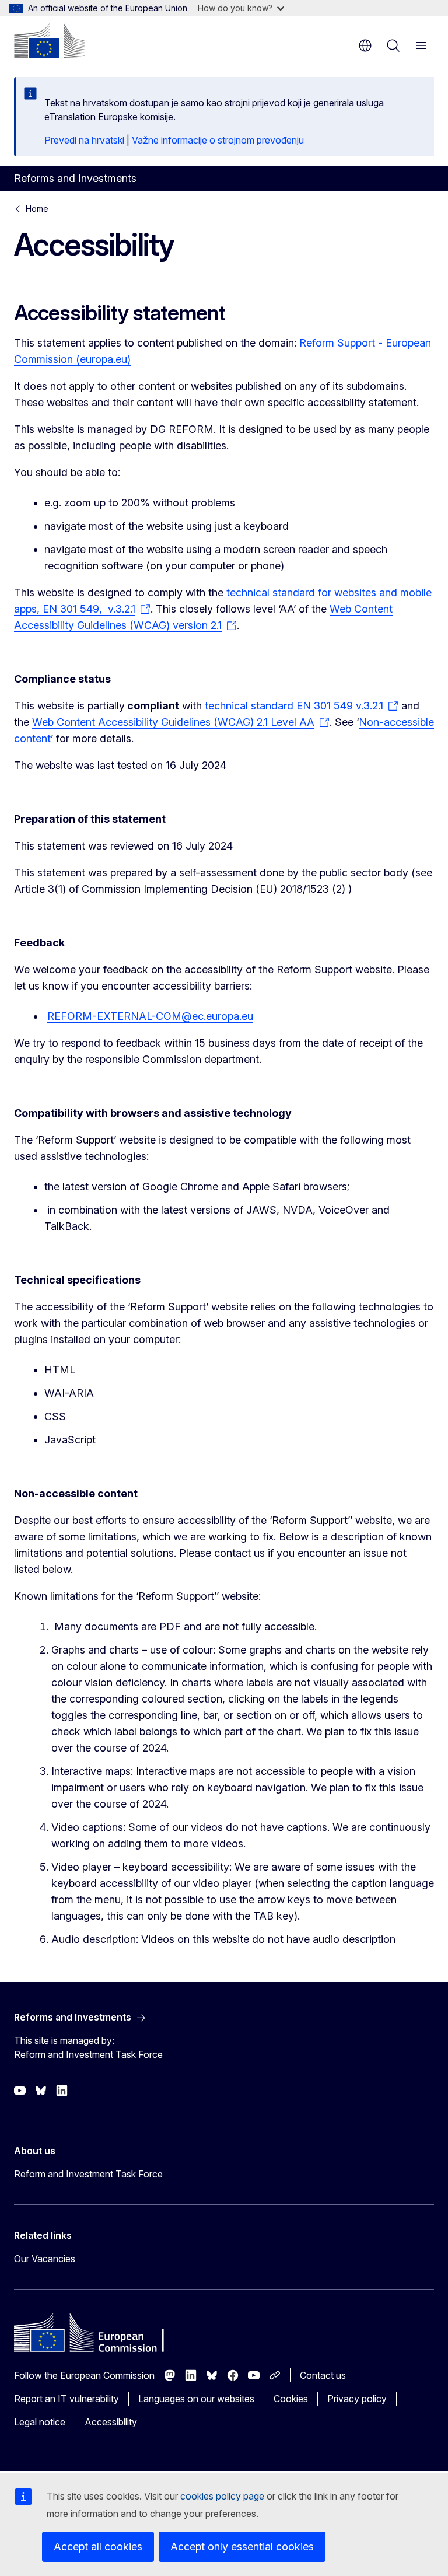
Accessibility (111, 2422)
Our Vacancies (45, 2259)
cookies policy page (222, 2496)
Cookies (291, 2399)
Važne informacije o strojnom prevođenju (218, 140)
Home (37, 209)
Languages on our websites (196, 2399)
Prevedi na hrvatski (84, 140)
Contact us (323, 2375)
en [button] (365, 46)
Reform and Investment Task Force (88, 2174)
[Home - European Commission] (50, 41)
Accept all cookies (98, 2547)
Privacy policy (357, 2399)
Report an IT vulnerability (66, 2399)
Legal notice (40, 2422)
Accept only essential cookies (242, 2547)
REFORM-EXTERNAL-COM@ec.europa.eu (150, 1016)
